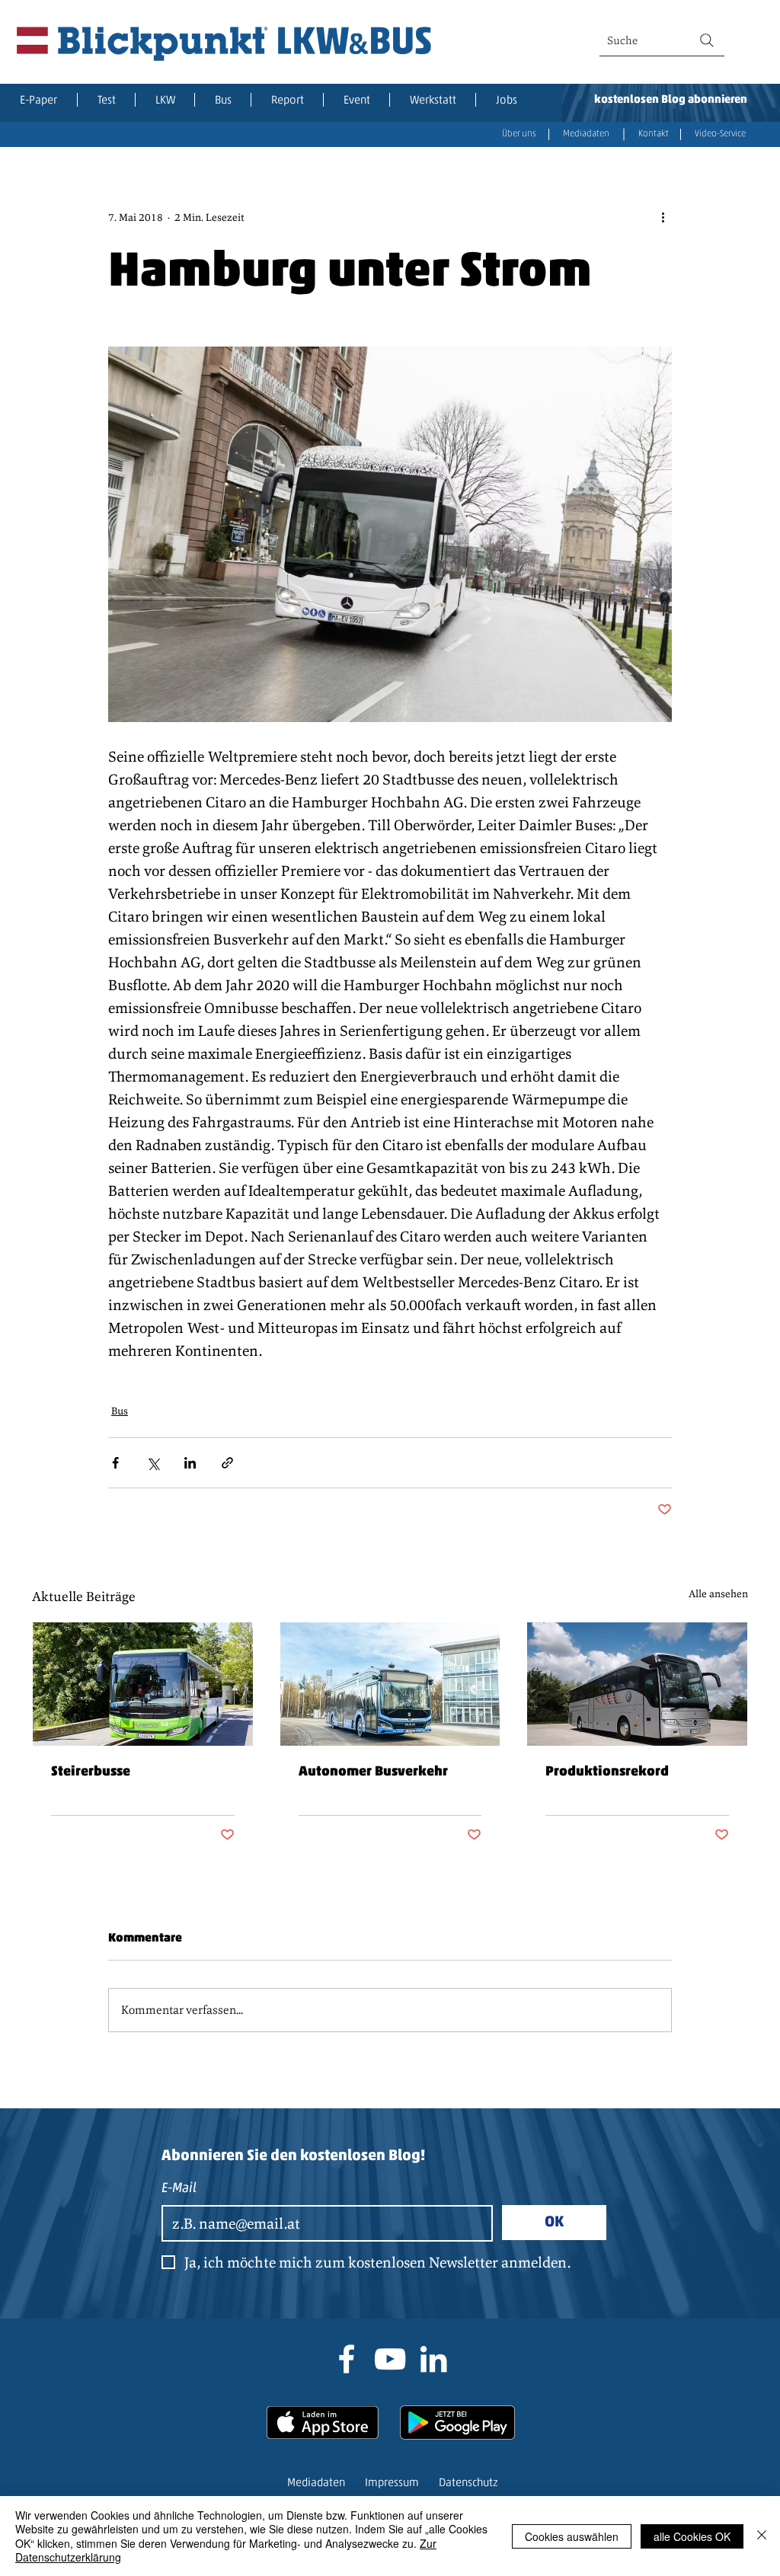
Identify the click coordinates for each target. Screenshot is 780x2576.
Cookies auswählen (572, 2536)
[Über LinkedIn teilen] (190, 1463)
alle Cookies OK (692, 2536)
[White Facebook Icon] (347, 2359)
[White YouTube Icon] (390, 2359)
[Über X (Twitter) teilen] (153, 1463)
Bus (120, 1411)
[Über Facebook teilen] (115, 1463)
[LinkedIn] (433, 2359)
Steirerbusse (91, 1772)
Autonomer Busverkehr (373, 1772)
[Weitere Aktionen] (663, 217)
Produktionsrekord (607, 1772)
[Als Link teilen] (227, 1463)
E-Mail (179, 2189)
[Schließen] (762, 2536)
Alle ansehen (718, 1593)
